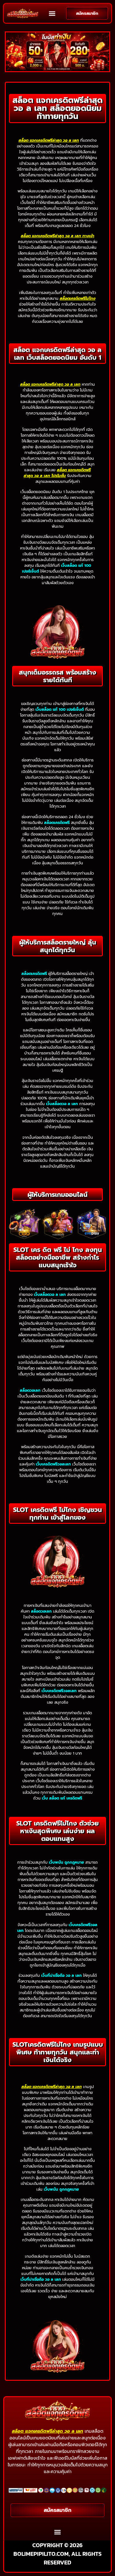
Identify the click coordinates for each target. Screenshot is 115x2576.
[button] (52, 13)
